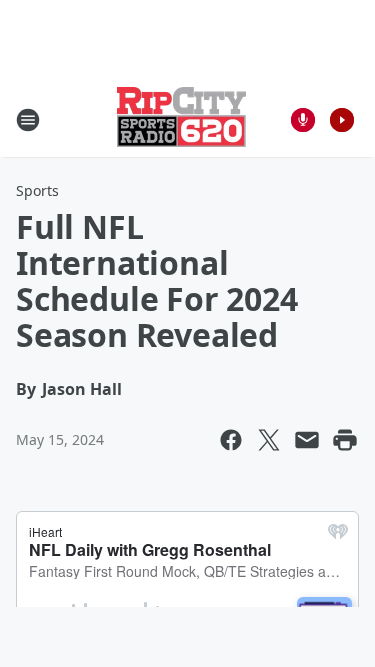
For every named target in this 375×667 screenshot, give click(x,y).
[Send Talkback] (303, 120)
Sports (37, 190)
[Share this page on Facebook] (231, 440)
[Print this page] (345, 440)
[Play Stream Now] (342, 120)
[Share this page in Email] (307, 440)
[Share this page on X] (269, 440)
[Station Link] (181, 119)
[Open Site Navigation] (28, 120)
